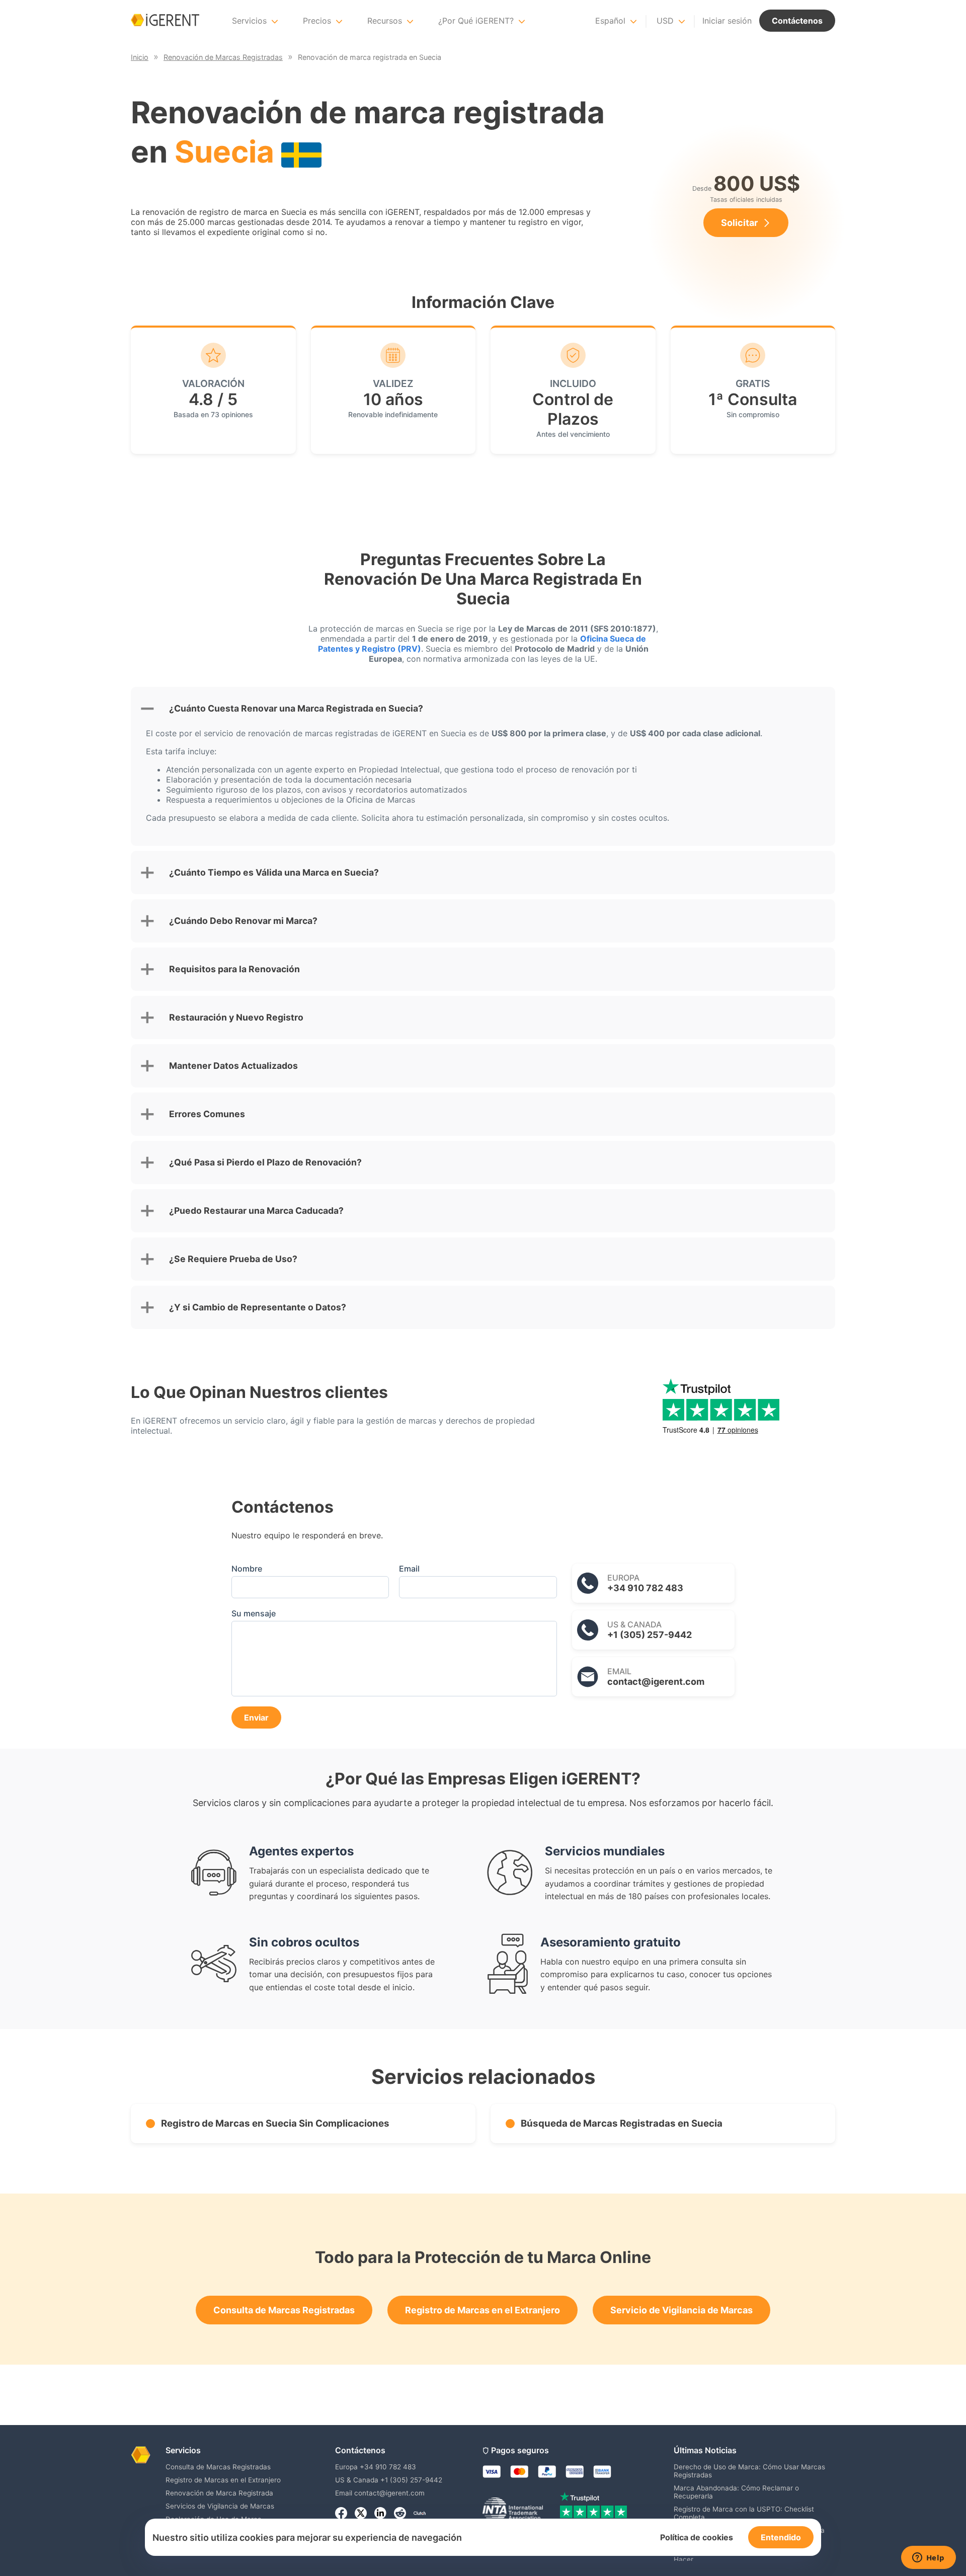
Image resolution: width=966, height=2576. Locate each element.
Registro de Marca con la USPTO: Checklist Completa (744, 2513)
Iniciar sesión (727, 21)
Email (409, 1569)
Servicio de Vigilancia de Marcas (681, 2310)
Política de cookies (697, 2537)
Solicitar (739, 223)
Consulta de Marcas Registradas (284, 2310)
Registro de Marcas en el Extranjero (482, 2310)
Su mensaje (254, 1613)
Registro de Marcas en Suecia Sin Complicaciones (275, 2123)
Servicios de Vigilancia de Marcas (220, 2506)
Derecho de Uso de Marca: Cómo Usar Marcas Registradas (749, 2471)
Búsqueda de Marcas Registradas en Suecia (622, 2123)
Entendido (781, 2537)
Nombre (247, 1569)
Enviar (256, 1718)
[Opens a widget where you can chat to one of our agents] (928, 2558)
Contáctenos (797, 21)
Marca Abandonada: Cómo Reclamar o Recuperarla (736, 2492)
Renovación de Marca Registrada (219, 2493)
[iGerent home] (165, 21)
